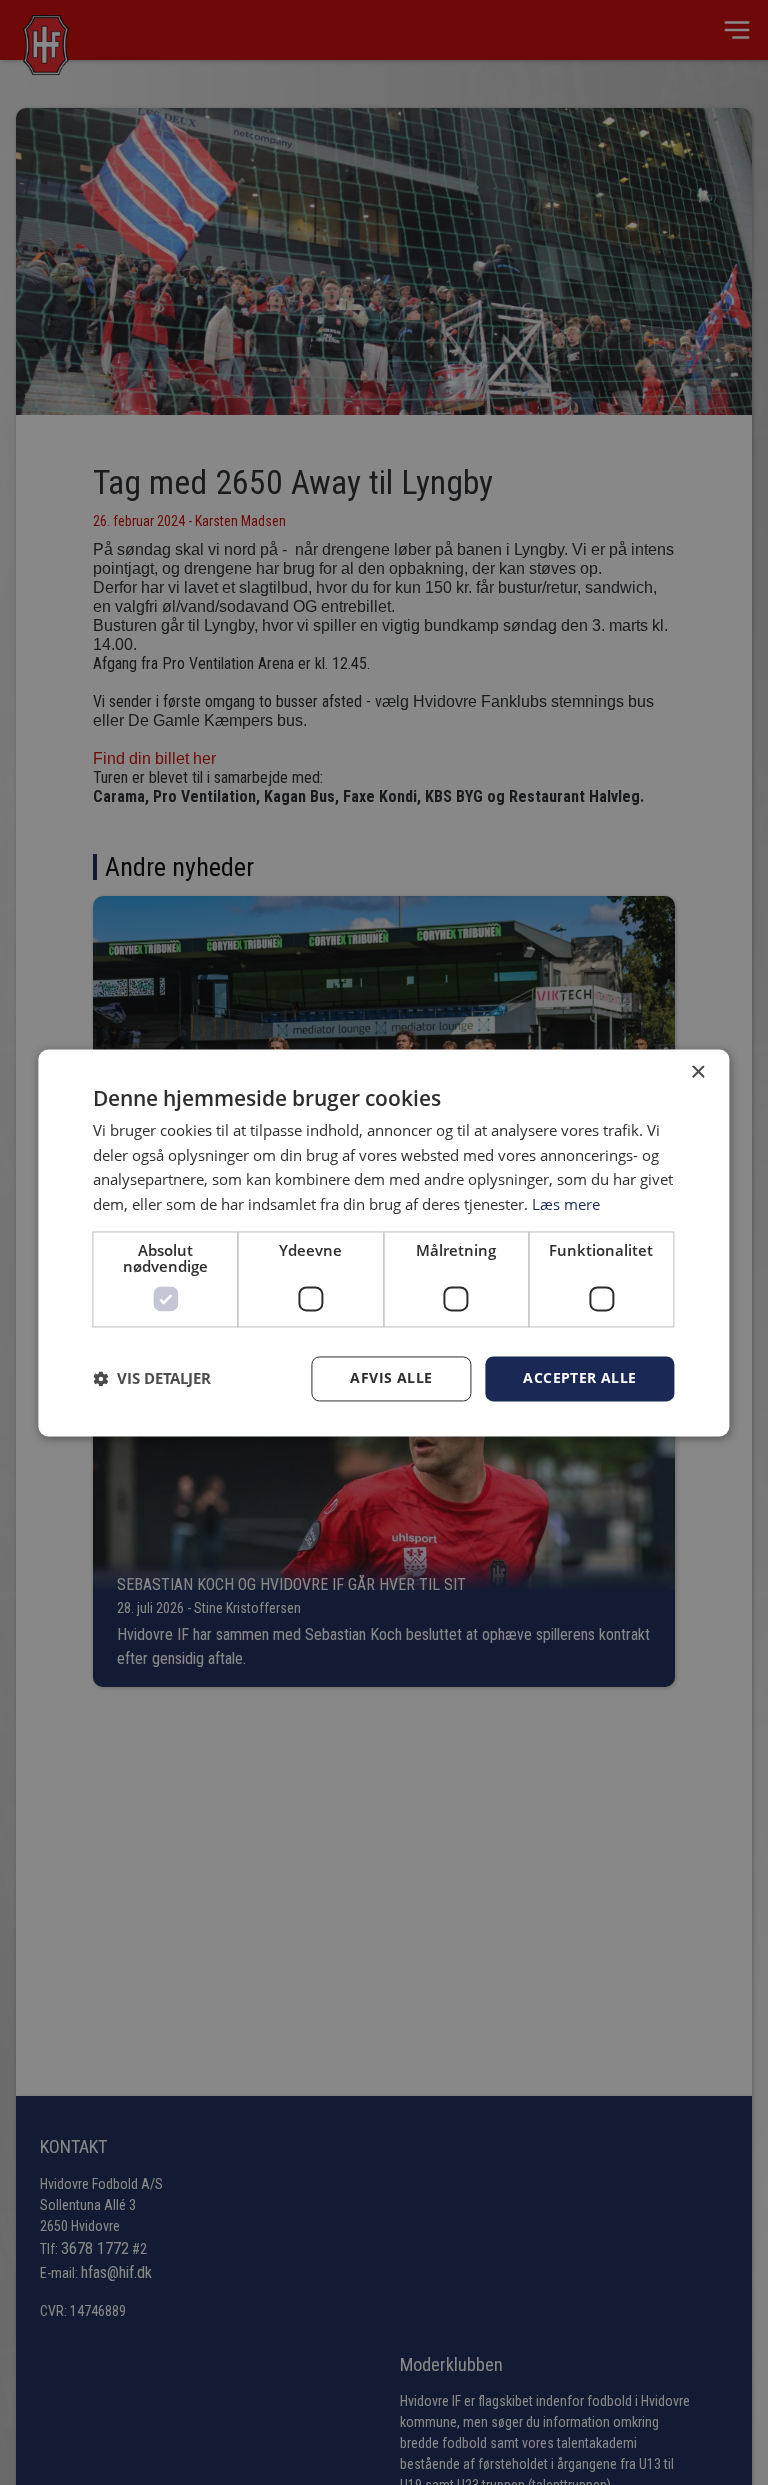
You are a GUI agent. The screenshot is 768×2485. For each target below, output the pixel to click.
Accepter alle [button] (579, 1377)
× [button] (697, 1072)
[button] (152, 1379)
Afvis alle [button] (391, 1377)
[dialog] (383, 1242)
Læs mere (566, 1205)
